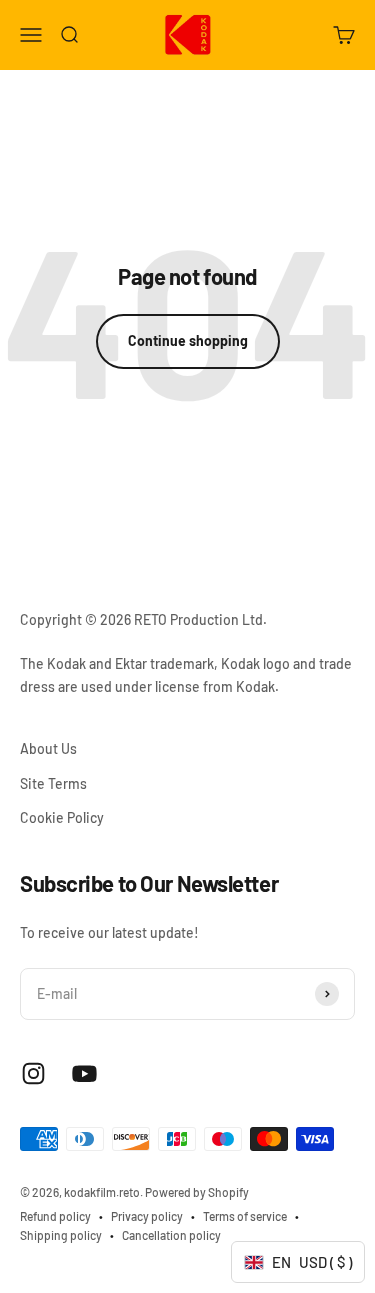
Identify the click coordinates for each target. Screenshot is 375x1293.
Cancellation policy (171, 1235)
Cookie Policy (62, 817)
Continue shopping (188, 340)
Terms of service (245, 1216)
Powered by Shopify (197, 1192)
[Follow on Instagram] (33, 1073)
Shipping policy (61, 1235)
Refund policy (55, 1216)
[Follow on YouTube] (84, 1073)
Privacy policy (147, 1216)
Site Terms (53, 783)
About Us (48, 748)
